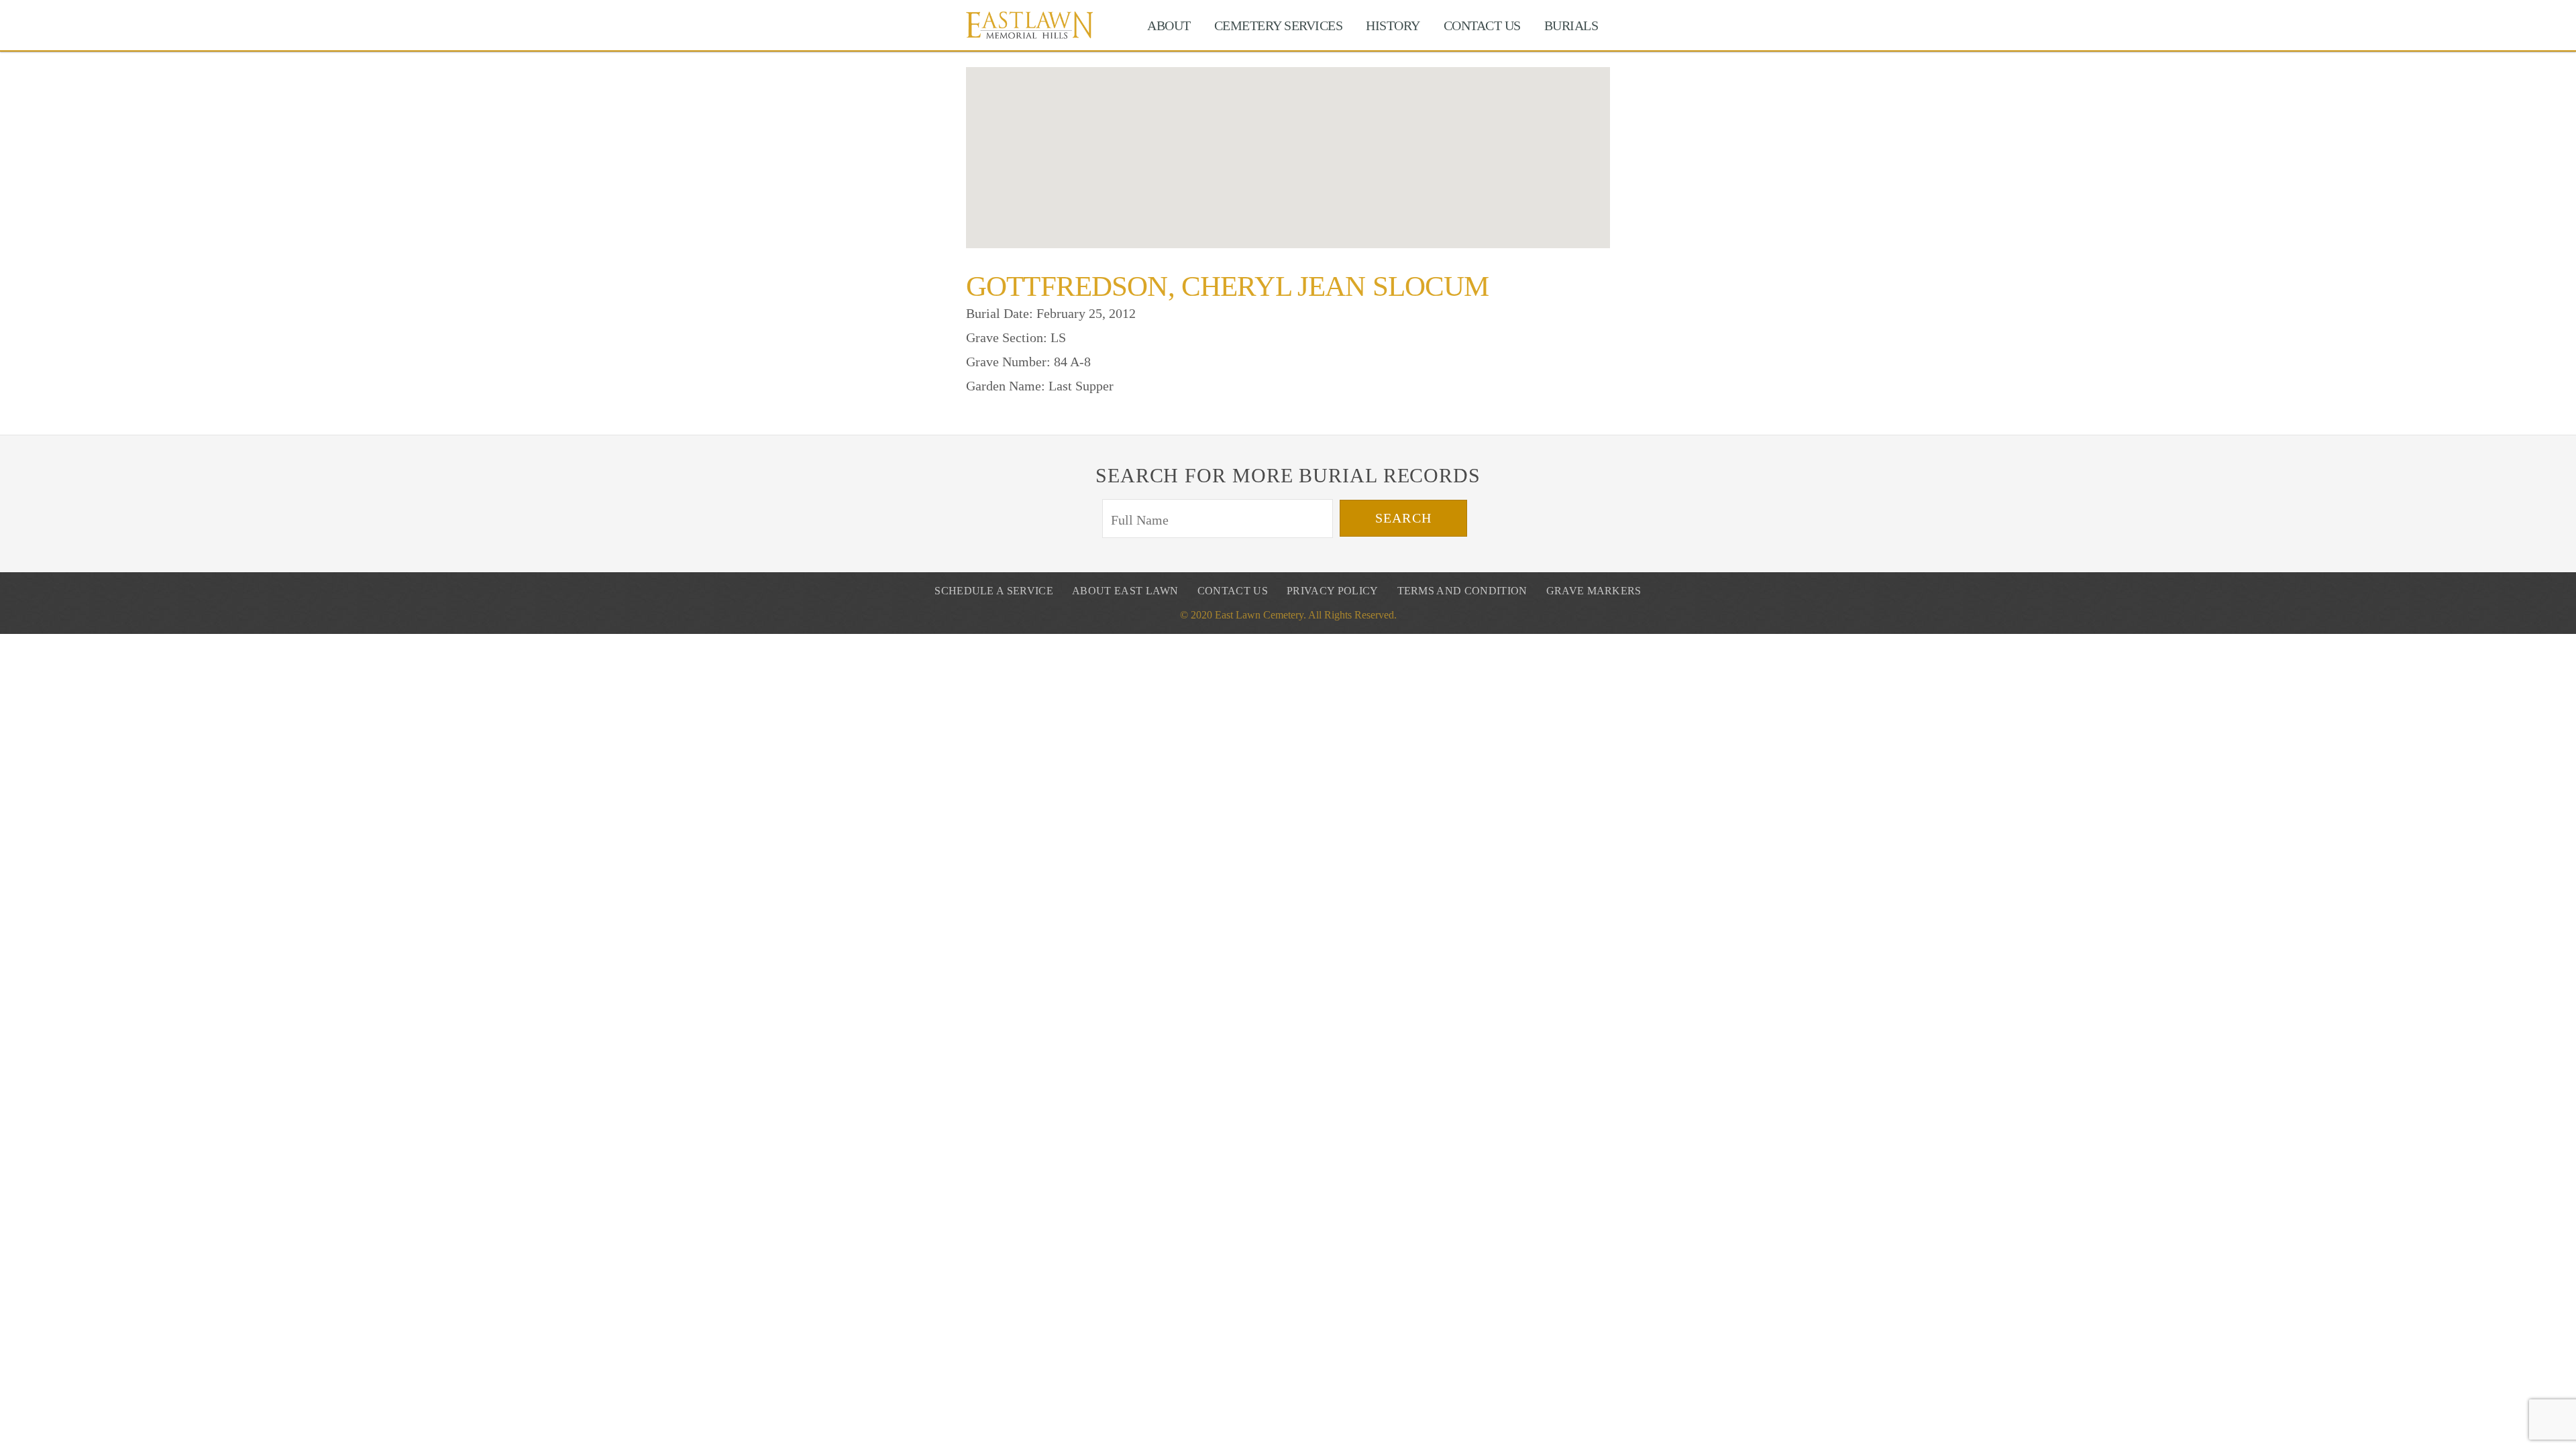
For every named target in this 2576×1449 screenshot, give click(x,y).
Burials (1571, 25)
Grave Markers (1594, 591)
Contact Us (1482, 25)
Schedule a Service (994, 591)
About (1169, 25)
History (1393, 25)
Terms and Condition (1462, 591)
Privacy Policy (1332, 591)
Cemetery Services (1279, 25)
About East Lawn (1125, 591)
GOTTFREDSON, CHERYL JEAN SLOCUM (1227, 286)
